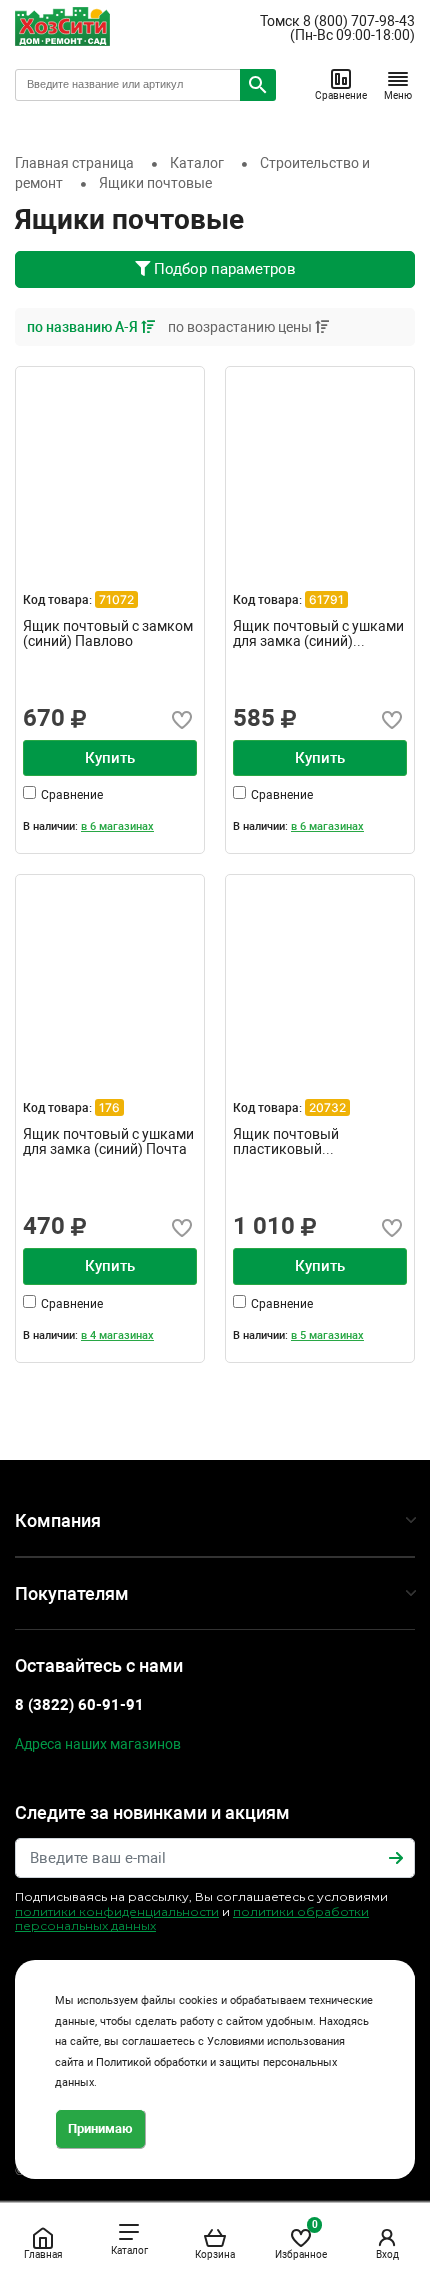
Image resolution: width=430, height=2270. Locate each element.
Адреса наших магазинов (98, 1744)
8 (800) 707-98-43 (359, 21)
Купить (110, 758)
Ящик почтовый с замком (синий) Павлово (108, 634)
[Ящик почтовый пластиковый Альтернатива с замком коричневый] (320, 969)
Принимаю (100, 2128)
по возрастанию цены (241, 327)
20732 (327, 1107)
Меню (398, 95)
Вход (387, 2254)
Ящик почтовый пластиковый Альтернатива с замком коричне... (311, 1142)
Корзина (215, 2254)
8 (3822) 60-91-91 (79, 1705)
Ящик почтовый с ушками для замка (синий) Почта (108, 1142)
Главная (43, 2254)
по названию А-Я (84, 327)
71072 (116, 599)
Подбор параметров (223, 269)
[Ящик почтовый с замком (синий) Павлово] (110, 461)
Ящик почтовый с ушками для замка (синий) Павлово (318, 634)
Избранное (301, 2239)
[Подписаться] (396, 1858)
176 (109, 1107)
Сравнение (341, 95)
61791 (326, 599)
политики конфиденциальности (117, 1911)
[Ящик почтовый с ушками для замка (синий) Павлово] (320, 461)
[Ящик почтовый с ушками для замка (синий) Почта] (110, 969)
